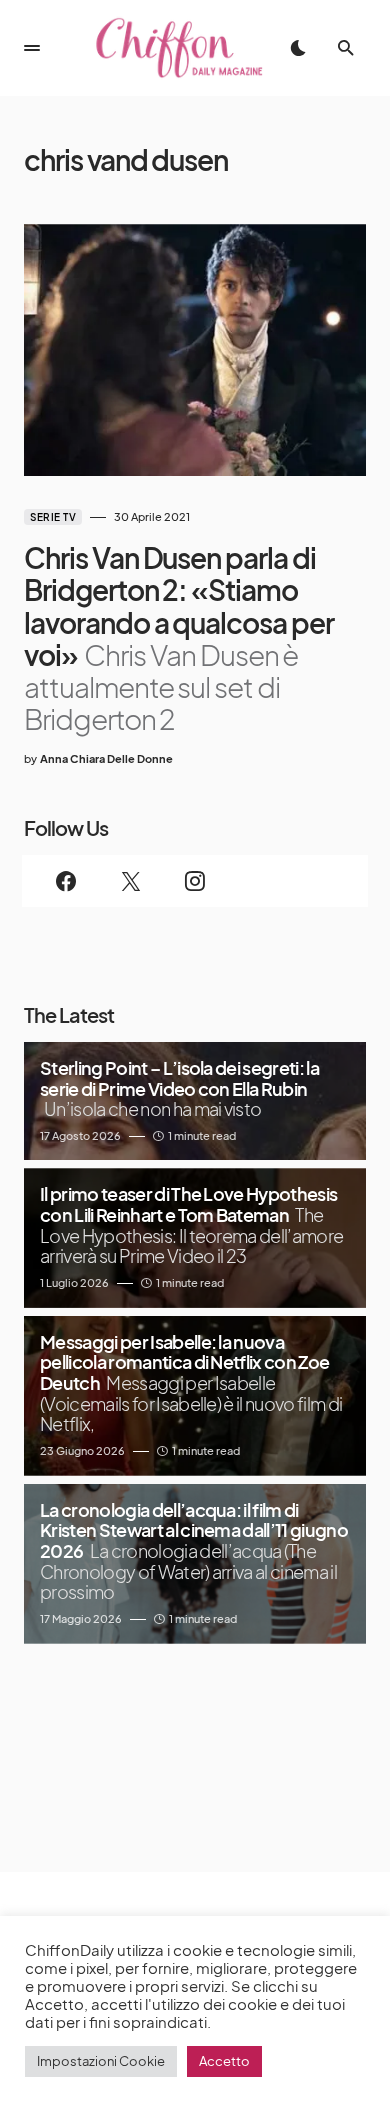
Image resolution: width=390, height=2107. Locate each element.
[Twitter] (130, 881)
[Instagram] (195, 881)
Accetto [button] (224, 2061)
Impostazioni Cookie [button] (101, 2061)
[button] (32, 48)
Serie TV (53, 517)
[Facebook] (66, 881)
